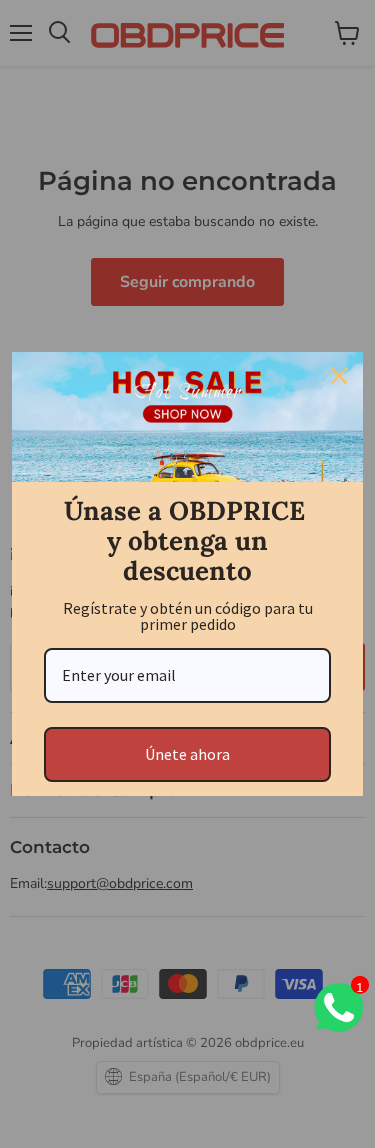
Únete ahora (187, 754)
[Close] (339, 376)
